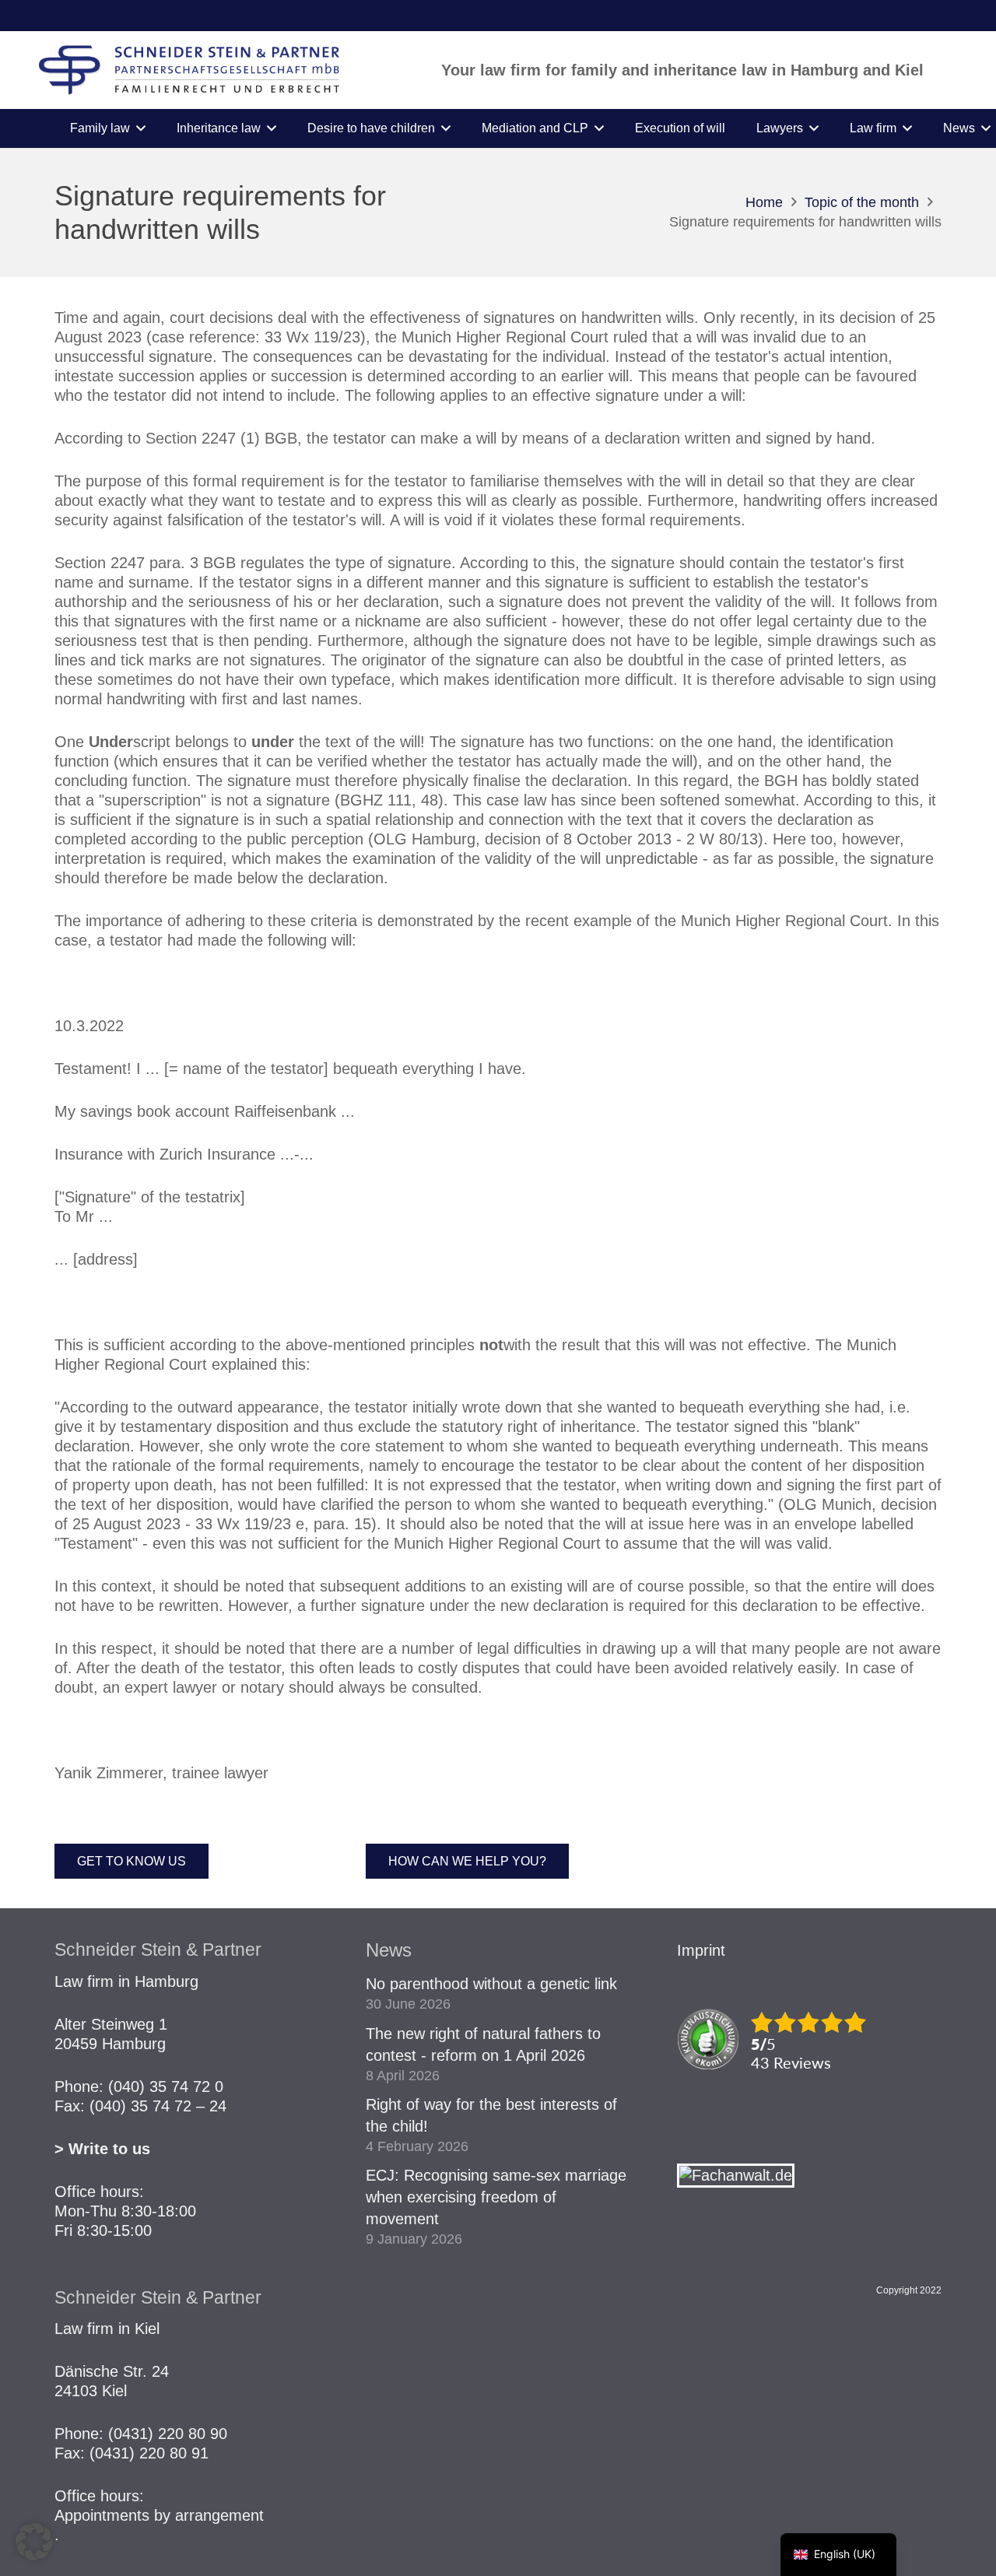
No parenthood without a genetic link (491, 1984)
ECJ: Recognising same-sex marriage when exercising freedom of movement (496, 2197)
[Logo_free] (189, 70)
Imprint (701, 1950)
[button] (141, 128)
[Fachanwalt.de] (736, 2175)
